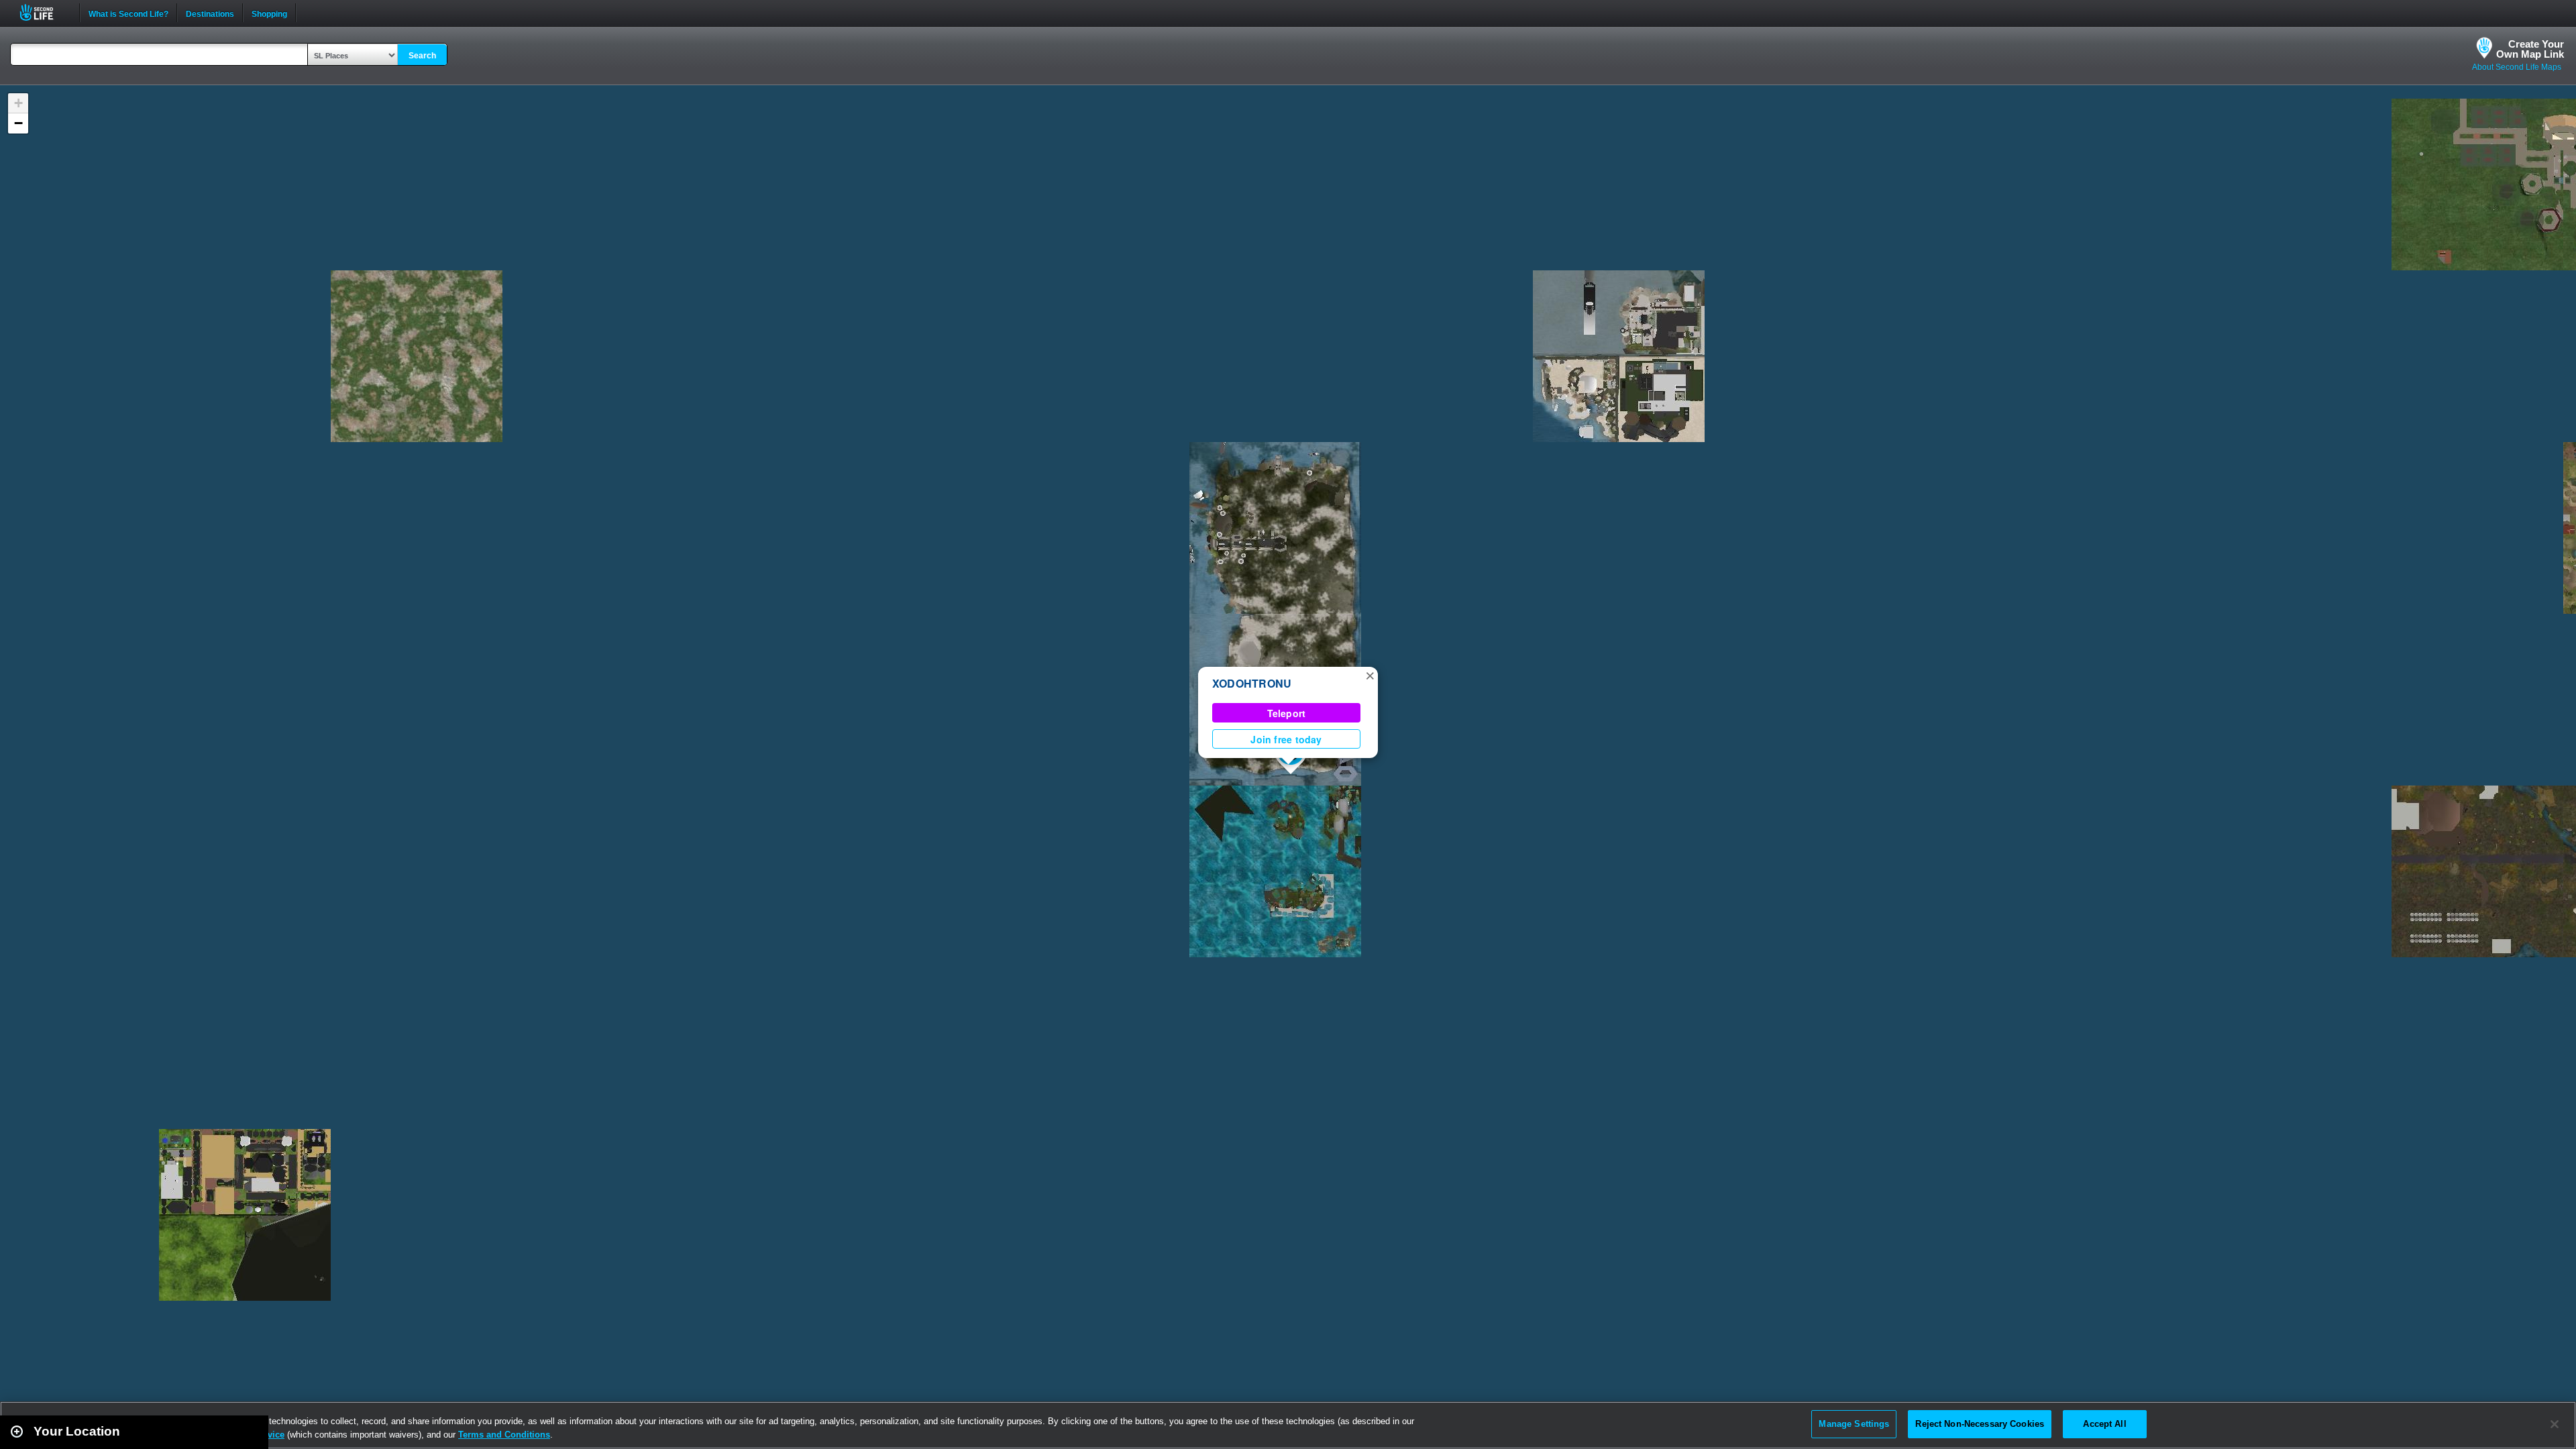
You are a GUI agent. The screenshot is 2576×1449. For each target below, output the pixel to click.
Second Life (44, 12)
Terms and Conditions (504, 1435)
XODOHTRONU (1252, 683)
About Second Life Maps (2517, 67)
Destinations (210, 13)
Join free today (1286, 739)
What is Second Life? (128, 13)
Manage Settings (1854, 1424)
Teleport (1287, 713)
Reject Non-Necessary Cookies (1980, 1424)
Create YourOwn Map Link (2530, 49)
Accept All (2104, 1424)
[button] (1370, 675)
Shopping (269, 13)
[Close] (2555, 1424)
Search (422, 56)
